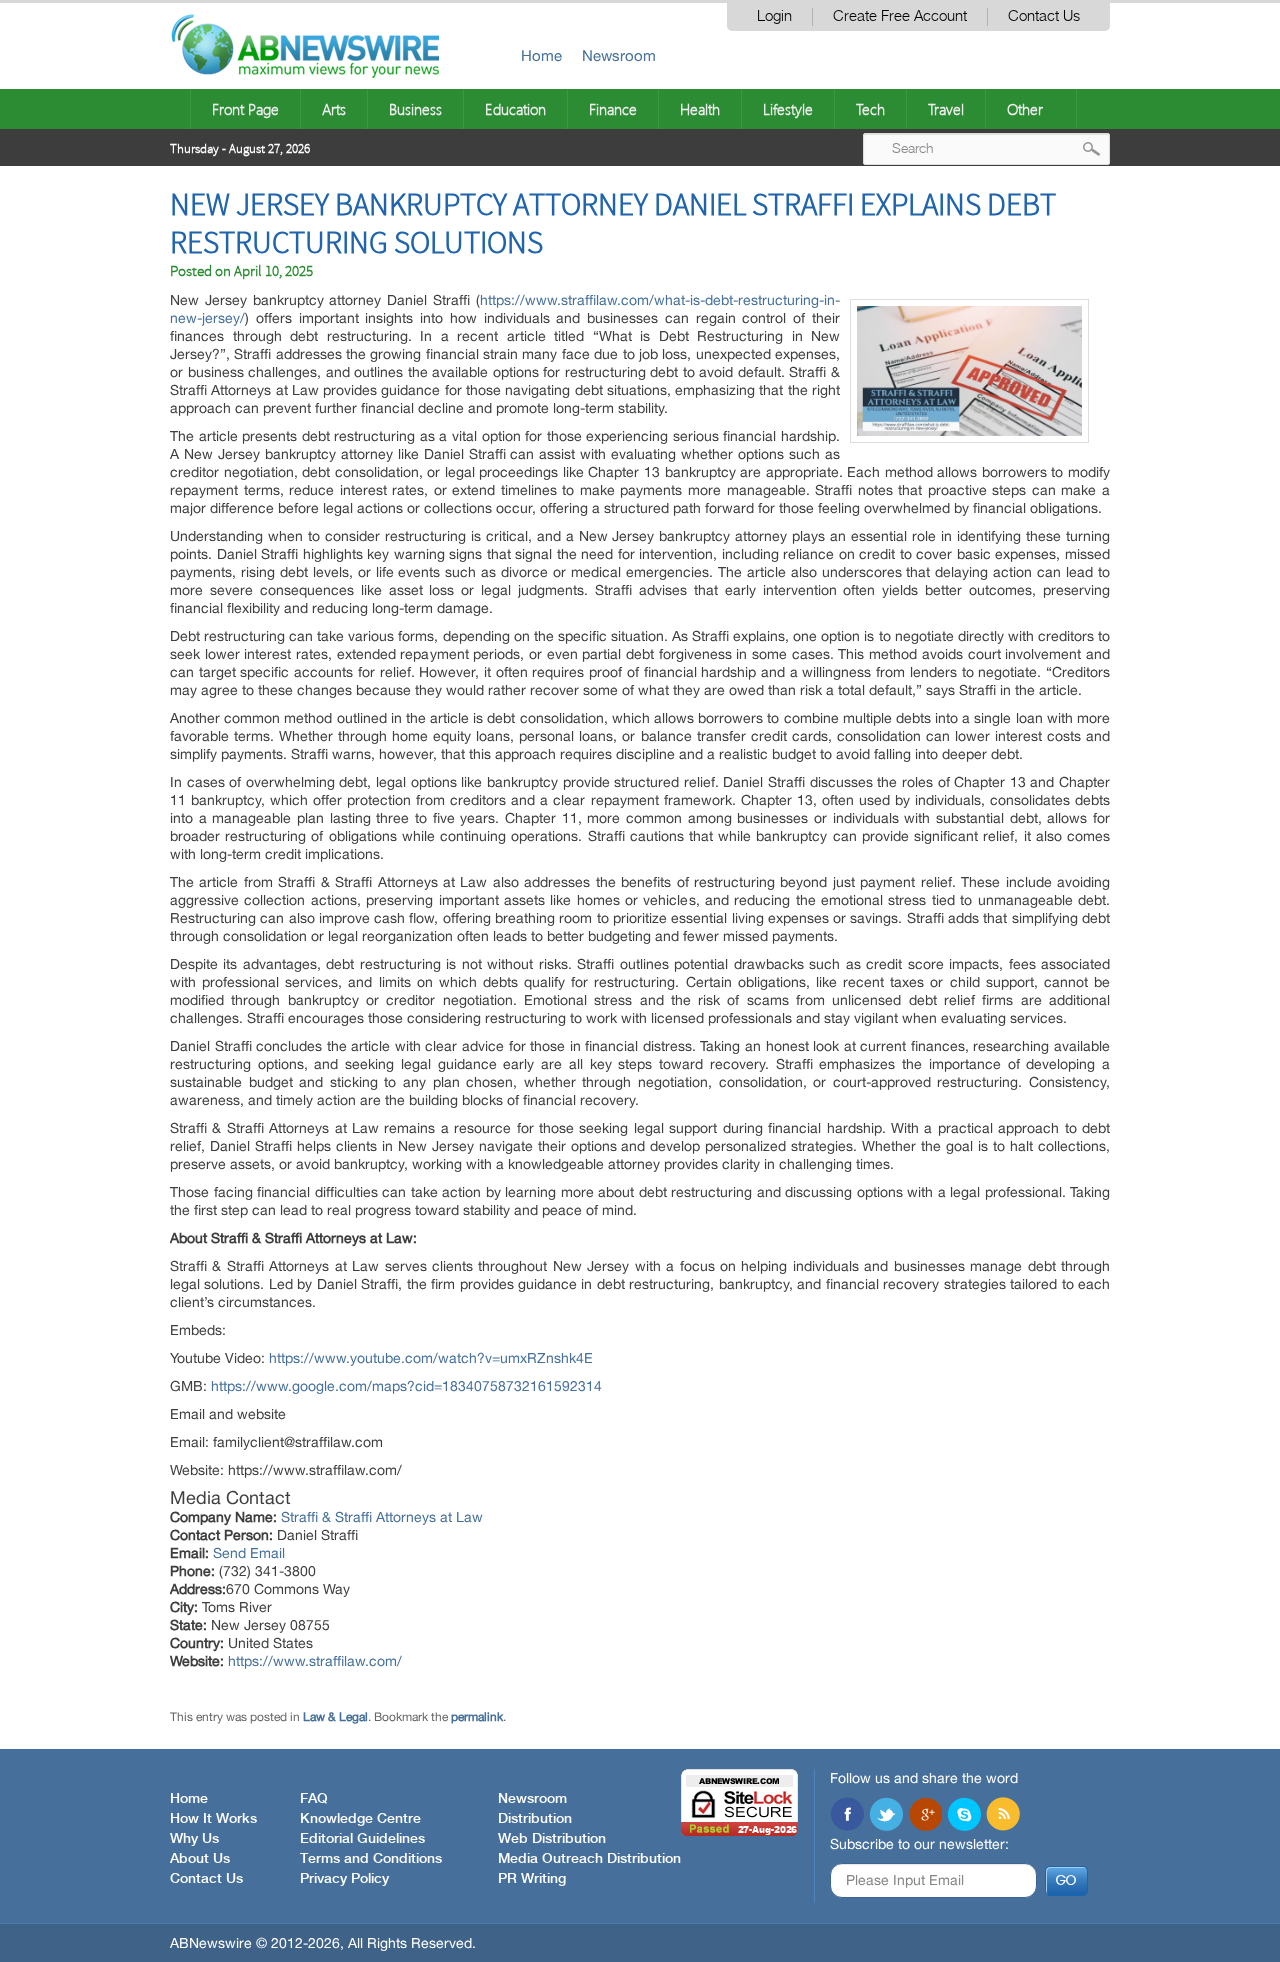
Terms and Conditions (371, 1859)
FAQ (314, 1799)
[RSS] (1003, 1816)
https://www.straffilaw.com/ (315, 1661)
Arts (334, 109)
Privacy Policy (344, 1879)
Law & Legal (335, 1717)
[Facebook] (847, 1816)
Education (515, 109)
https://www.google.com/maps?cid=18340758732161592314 (406, 1386)
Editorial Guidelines (362, 1839)
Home (541, 55)
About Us (200, 1859)
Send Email (249, 1553)
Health (700, 109)
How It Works (213, 1819)
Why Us (194, 1839)
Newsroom (619, 55)
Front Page (245, 109)
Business (415, 109)
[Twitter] (886, 1816)
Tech (870, 109)
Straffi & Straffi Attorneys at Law (382, 1517)
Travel (946, 109)
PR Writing (532, 1879)
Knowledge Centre (360, 1819)
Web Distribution (552, 1839)
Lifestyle (788, 109)
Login (774, 16)
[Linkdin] (925, 1816)
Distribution (535, 1819)
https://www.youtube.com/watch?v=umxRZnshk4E (431, 1358)
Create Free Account (900, 16)
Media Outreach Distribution (589, 1859)
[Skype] (964, 1816)
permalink (477, 1717)
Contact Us (1044, 16)
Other (1025, 109)
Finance (613, 109)
